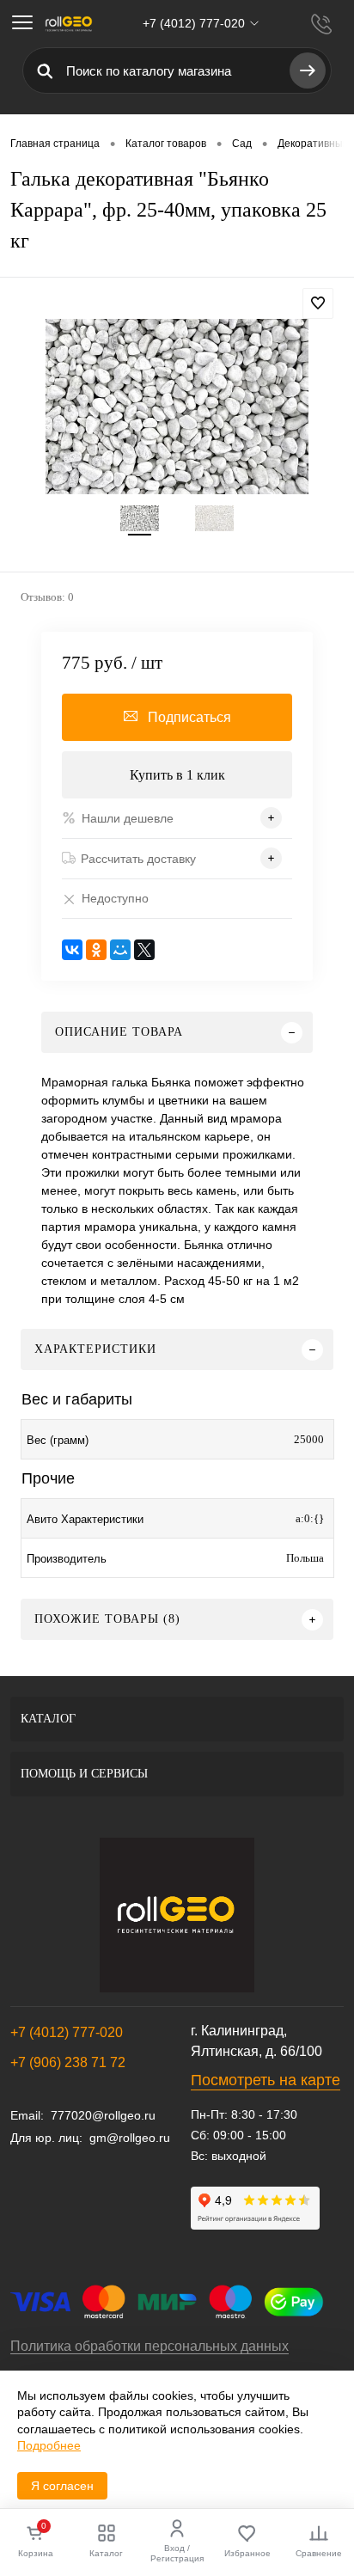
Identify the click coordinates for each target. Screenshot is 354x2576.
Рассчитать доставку (138, 859)
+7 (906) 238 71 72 (68, 2062)
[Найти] (308, 70)
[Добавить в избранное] (318, 303)
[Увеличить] (177, 407)
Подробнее (49, 2445)
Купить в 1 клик (177, 775)
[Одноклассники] (96, 950)
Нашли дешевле (128, 818)
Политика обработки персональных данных (150, 2346)
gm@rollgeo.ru (130, 2138)
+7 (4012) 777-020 (67, 2032)
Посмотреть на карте (265, 2080)
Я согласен (62, 2486)
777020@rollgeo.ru (103, 2115)
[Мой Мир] (120, 950)
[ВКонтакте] (72, 950)
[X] (144, 950)
